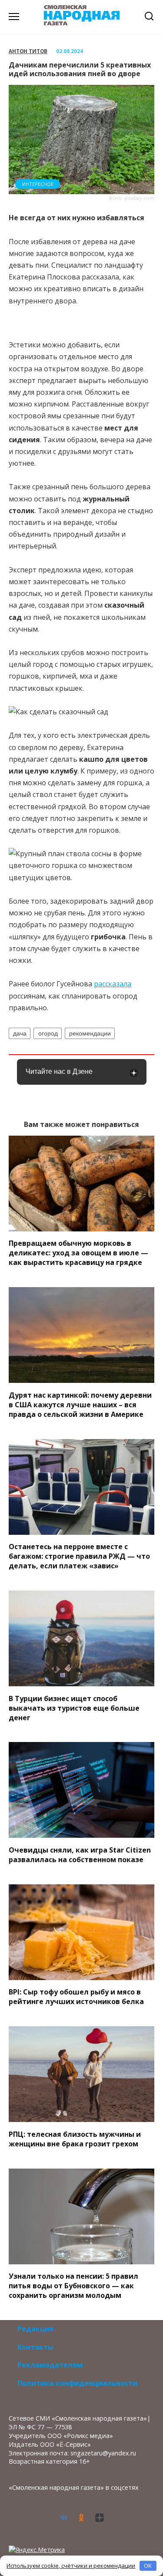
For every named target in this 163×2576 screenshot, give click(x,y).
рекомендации (90, 1033)
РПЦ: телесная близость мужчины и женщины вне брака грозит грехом (75, 2139)
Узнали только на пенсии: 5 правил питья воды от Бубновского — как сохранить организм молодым (73, 2286)
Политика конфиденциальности (77, 2383)
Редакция (36, 2329)
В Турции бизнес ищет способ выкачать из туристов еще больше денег (74, 1708)
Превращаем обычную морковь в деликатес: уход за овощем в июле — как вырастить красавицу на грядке (78, 1253)
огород (48, 1033)
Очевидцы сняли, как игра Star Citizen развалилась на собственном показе (80, 1854)
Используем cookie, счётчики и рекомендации (71, 2566)
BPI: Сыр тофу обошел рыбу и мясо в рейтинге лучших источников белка (76, 1997)
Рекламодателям (50, 2365)
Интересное (38, 184)
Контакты (35, 2347)
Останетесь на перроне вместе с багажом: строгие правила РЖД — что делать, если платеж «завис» (79, 1556)
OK (148, 2566)
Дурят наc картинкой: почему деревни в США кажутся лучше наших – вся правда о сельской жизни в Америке (80, 1404)
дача (20, 1033)
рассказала (113, 984)
